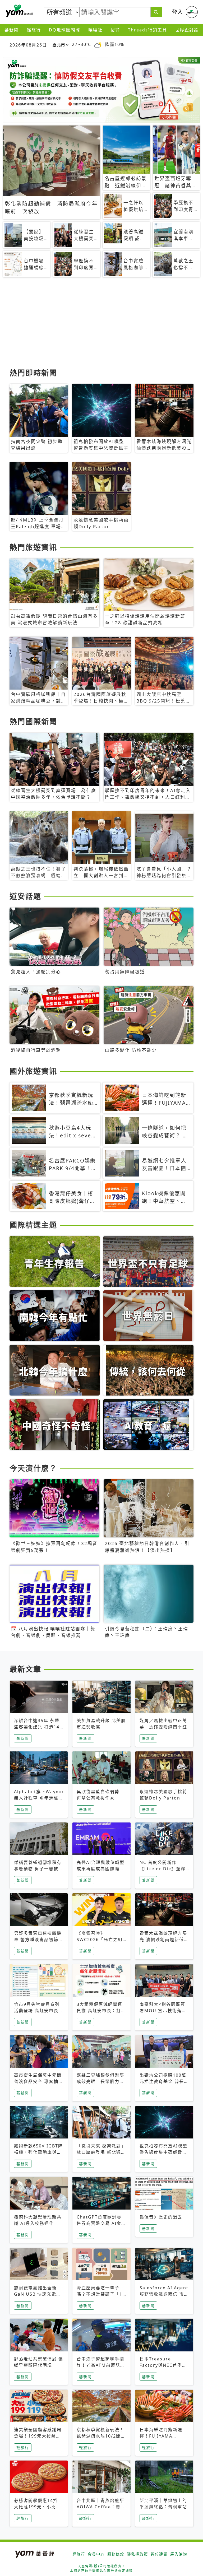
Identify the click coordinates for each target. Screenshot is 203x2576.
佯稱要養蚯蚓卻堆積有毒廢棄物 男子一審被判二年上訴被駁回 (39, 1869)
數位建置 (159, 2554)
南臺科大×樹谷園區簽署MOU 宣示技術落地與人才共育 (163, 2011)
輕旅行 (34, 30)
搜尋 (115, 30)
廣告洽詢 (179, 2554)
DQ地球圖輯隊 (65, 30)
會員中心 (96, 2554)
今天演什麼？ (33, 1468)
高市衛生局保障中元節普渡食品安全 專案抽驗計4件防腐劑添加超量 (39, 2081)
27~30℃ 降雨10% (98, 45)
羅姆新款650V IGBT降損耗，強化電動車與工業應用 (38, 2152)
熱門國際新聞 (33, 722)
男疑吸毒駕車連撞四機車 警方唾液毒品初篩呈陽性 (39, 1940)
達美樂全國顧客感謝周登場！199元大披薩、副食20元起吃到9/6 (38, 2436)
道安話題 (25, 896)
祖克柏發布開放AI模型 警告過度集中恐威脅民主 (163, 2152)
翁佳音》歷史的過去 (161, 2217)
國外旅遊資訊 (33, 1071)
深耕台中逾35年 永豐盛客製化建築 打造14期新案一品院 (37, 1727)
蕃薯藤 (19, 11)
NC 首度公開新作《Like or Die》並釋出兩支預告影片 (163, 1869)
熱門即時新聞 (33, 373)
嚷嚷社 (95, 30)
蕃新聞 (12, 30)
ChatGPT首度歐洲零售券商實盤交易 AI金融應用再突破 (101, 2223)
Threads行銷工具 (147, 30)
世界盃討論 (187, 30)
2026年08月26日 (28, 45)
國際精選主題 (33, 1225)
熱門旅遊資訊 (33, 547)
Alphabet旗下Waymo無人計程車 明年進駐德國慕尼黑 (39, 1798)
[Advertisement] (101, 325)
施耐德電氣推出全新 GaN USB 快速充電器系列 (38, 2294)
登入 (178, 12)
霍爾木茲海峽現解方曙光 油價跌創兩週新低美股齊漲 (164, 1940)
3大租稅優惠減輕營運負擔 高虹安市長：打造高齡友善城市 (101, 2011)
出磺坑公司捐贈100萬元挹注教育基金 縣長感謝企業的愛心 (164, 2081)
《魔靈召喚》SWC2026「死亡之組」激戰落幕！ (101, 1940)
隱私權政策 (137, 2554)
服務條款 (116, 2554)
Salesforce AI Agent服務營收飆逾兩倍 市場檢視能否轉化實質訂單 (164, 2294)
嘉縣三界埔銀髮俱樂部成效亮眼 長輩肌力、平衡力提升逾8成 (100, 2081)
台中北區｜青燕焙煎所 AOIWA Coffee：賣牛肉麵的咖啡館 (101, 2507)
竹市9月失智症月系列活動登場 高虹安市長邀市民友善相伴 (39, 2011)
